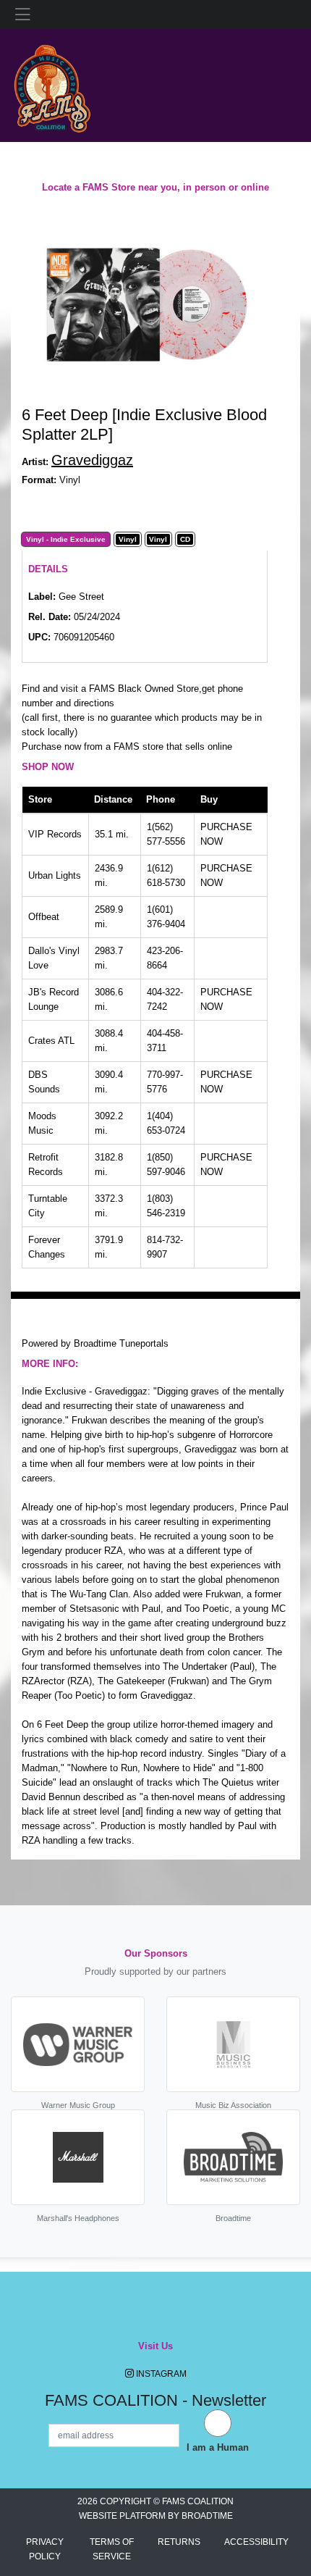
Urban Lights (55, 875)
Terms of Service (112, 2549)
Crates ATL (51, 1041)
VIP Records (55, 834)
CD (185, 540)
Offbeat (44, 917)
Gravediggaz (92, 460)
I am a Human (218, 2447)
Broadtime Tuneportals (121, 1343)
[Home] (52, 84)
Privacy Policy (45, 2549)
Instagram (160, 2374)
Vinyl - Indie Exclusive (66, 540)
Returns (179, 2542)
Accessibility (256, 2542)
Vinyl (128, 540)
